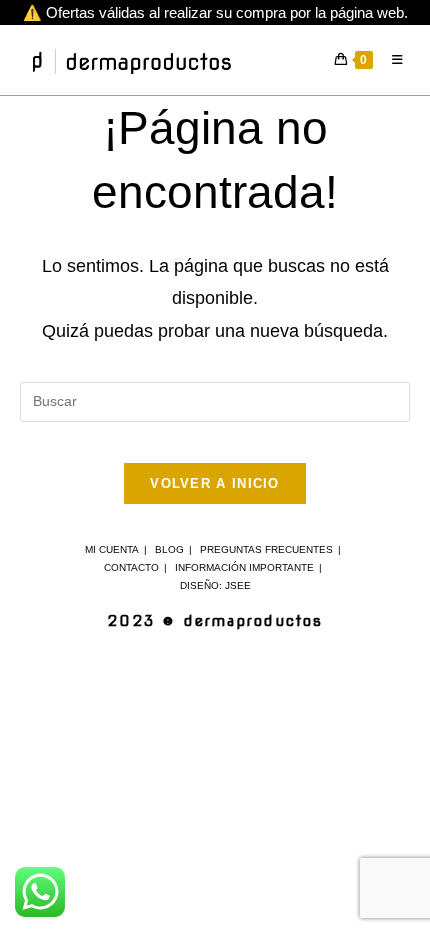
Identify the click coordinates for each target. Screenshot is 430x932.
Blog (169, 549)
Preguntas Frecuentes (266, 549)
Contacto (131, 567)
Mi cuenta (112, 549)
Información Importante (244, 567)
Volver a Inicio (215, 483)
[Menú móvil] (393, 60)
